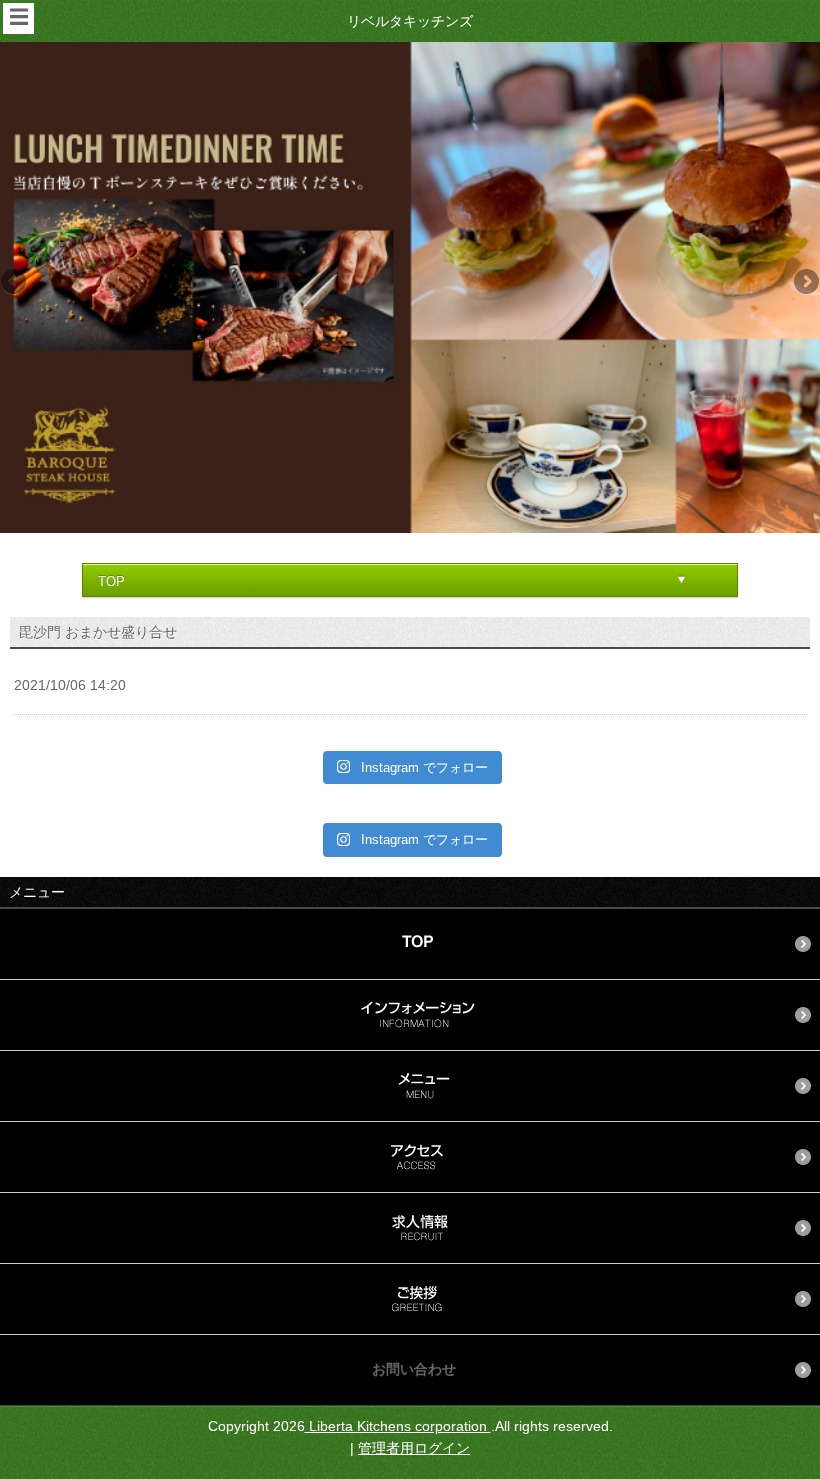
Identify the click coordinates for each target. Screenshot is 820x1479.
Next (805, 283)
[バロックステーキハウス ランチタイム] (410, 287)
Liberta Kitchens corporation (398, 1426)
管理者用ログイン (414, 1448)
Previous (15, 283)
